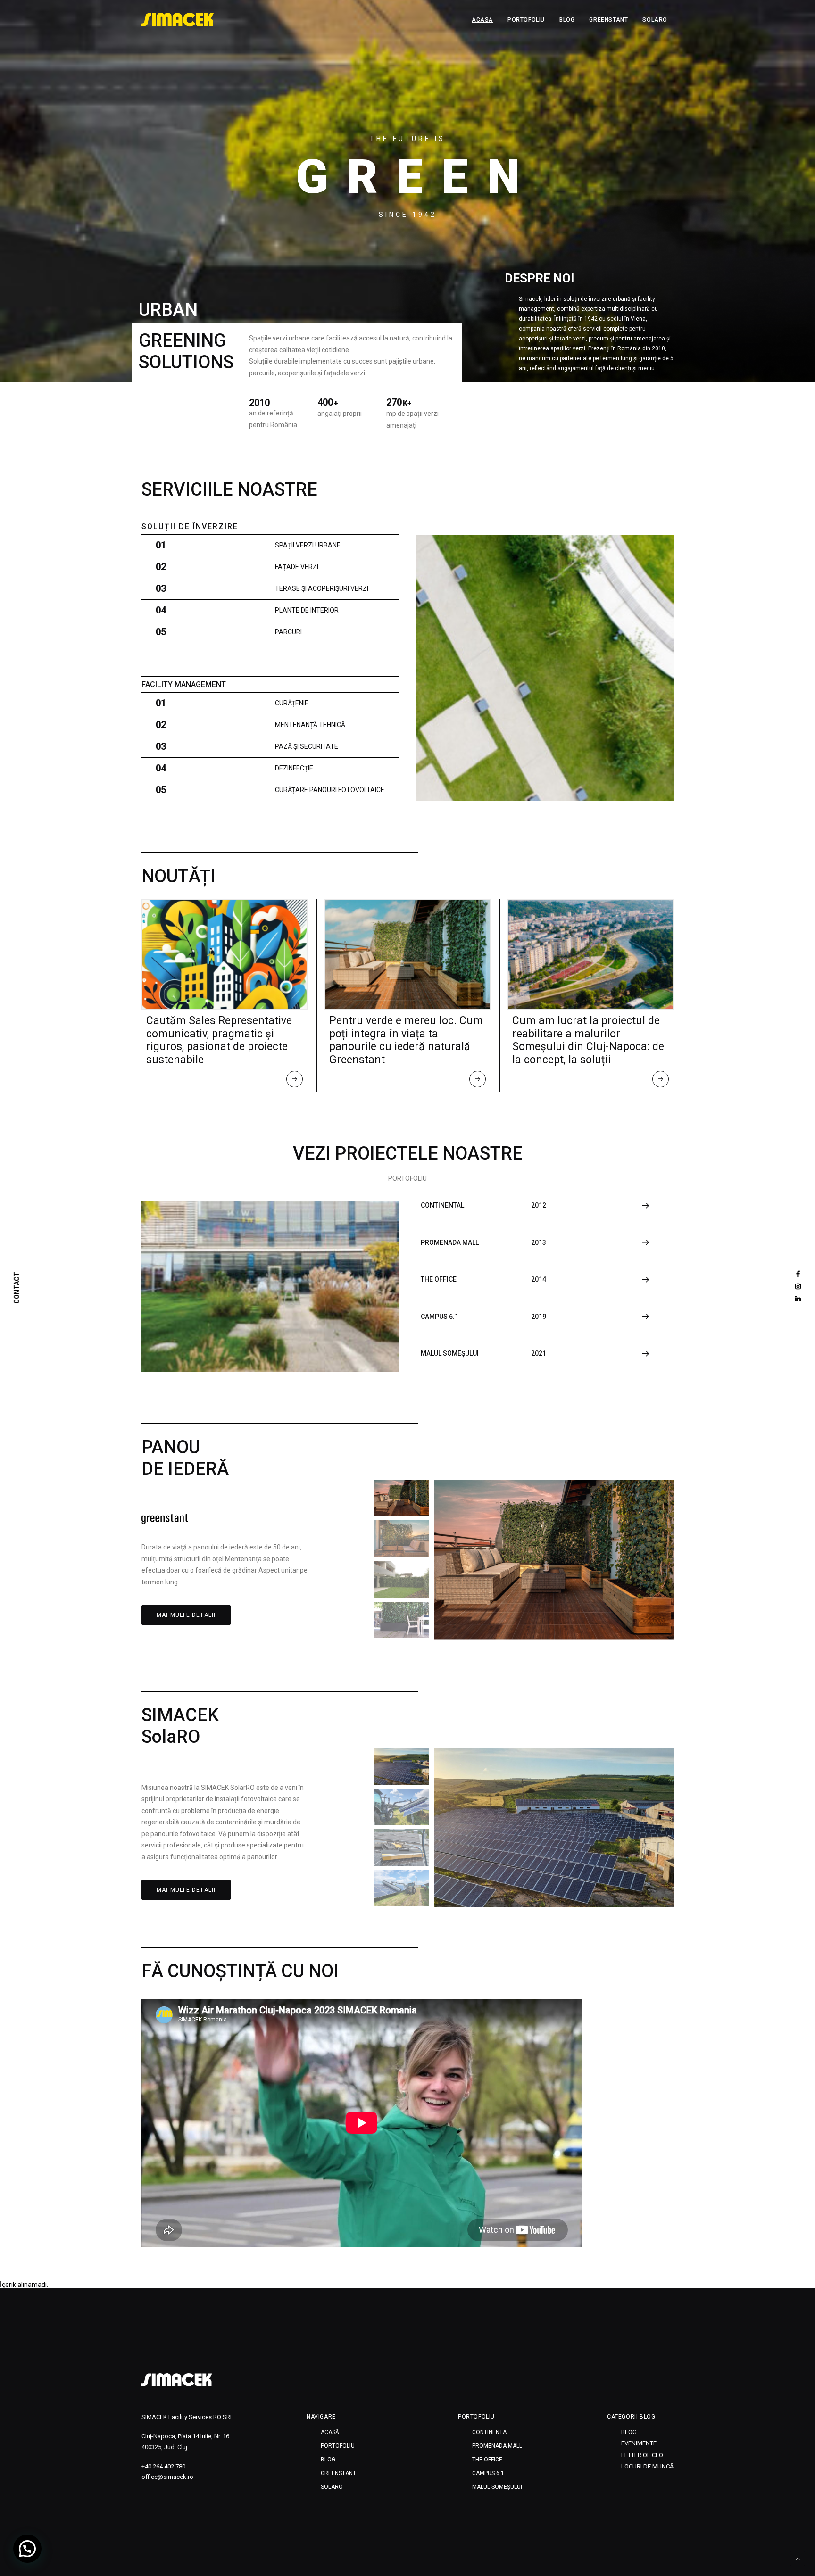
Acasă (482, 20)
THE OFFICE (487, 2460)
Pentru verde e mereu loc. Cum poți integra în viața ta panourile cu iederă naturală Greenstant (406, 1040)
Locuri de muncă (647, 2466)
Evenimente (639, 2443)
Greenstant (608, 20)
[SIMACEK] (178, 20)
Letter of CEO (642, 2455)
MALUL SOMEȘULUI (497, 2487)
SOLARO (655, 20)
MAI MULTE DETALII (186, 1615)
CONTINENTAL (491, 2432)
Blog (567, 20)
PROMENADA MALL (497, 2446)
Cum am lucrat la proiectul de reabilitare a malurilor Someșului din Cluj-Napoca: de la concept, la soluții (588, 1040)
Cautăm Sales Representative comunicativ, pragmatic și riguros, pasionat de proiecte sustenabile (219, 1040)
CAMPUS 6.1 (488, 2473)
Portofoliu (526, 20)
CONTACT (17, 1288)
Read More (295, 1081)
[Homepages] (177, 2380)
